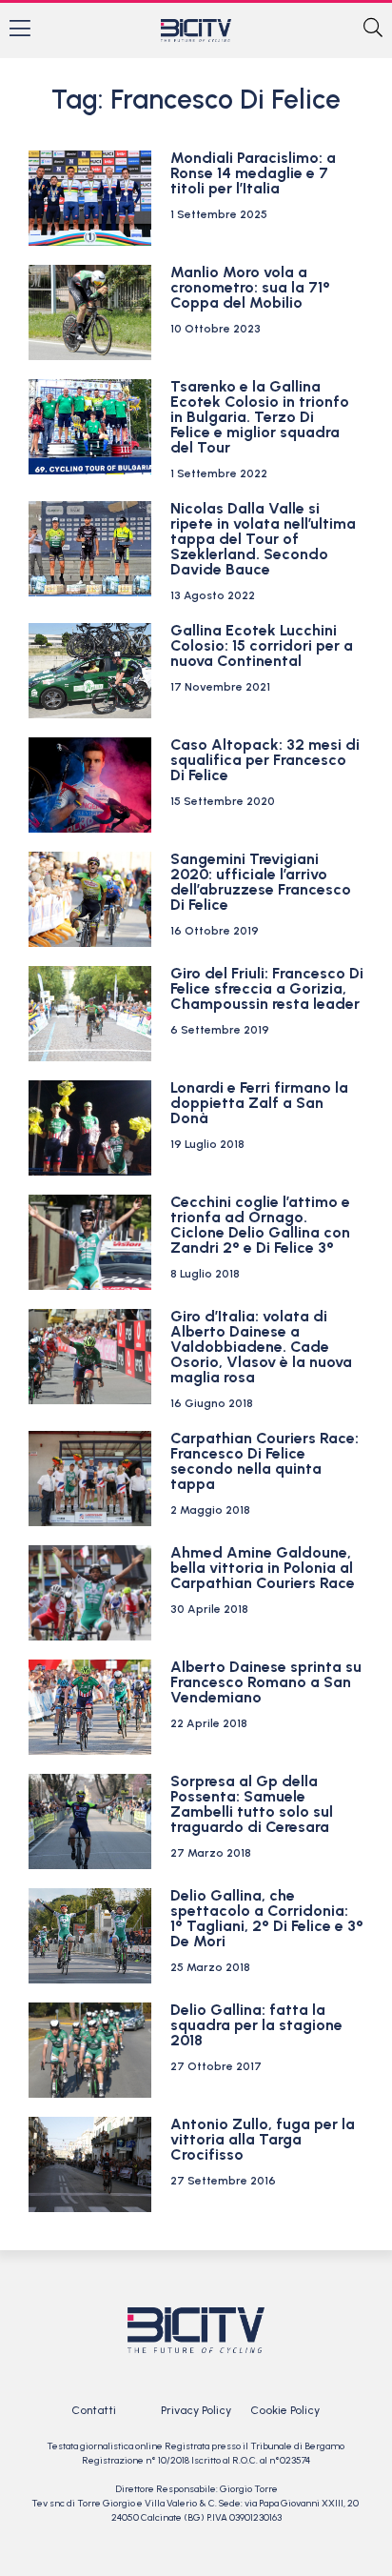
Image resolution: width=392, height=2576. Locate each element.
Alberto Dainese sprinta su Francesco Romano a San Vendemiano (266, 1682)
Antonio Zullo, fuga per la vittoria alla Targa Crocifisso (263, 2139)
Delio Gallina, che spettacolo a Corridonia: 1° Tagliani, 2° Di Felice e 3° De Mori (267, 1918)
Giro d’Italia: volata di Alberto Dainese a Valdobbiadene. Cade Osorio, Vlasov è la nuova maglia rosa (261, 1347)
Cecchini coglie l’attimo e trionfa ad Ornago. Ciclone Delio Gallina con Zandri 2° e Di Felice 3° (260, 1225)
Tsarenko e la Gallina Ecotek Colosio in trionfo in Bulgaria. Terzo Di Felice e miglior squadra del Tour (260, 417)
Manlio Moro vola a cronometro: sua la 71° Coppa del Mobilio (250, 287)
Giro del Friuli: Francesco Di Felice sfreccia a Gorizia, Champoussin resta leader (267, 988)
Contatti (94, 2410)
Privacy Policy (196, 2410)
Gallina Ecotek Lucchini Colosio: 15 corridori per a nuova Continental (262, 645)
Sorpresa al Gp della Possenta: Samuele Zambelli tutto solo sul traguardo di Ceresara (252, 1804)
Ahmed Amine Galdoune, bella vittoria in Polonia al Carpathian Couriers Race (263, 1568)
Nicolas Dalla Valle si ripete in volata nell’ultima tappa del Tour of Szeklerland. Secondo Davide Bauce (263, 539)
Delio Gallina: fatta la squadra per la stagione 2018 (256, 2025)
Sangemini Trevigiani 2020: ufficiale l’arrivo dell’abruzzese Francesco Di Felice (261, 882)
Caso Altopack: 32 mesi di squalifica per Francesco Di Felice (265, 760)
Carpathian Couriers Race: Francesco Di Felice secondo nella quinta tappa (265, 1461)
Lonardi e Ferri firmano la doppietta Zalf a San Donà (259, 1103)
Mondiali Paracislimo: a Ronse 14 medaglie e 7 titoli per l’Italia (253, 173)
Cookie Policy (285, 2410)
